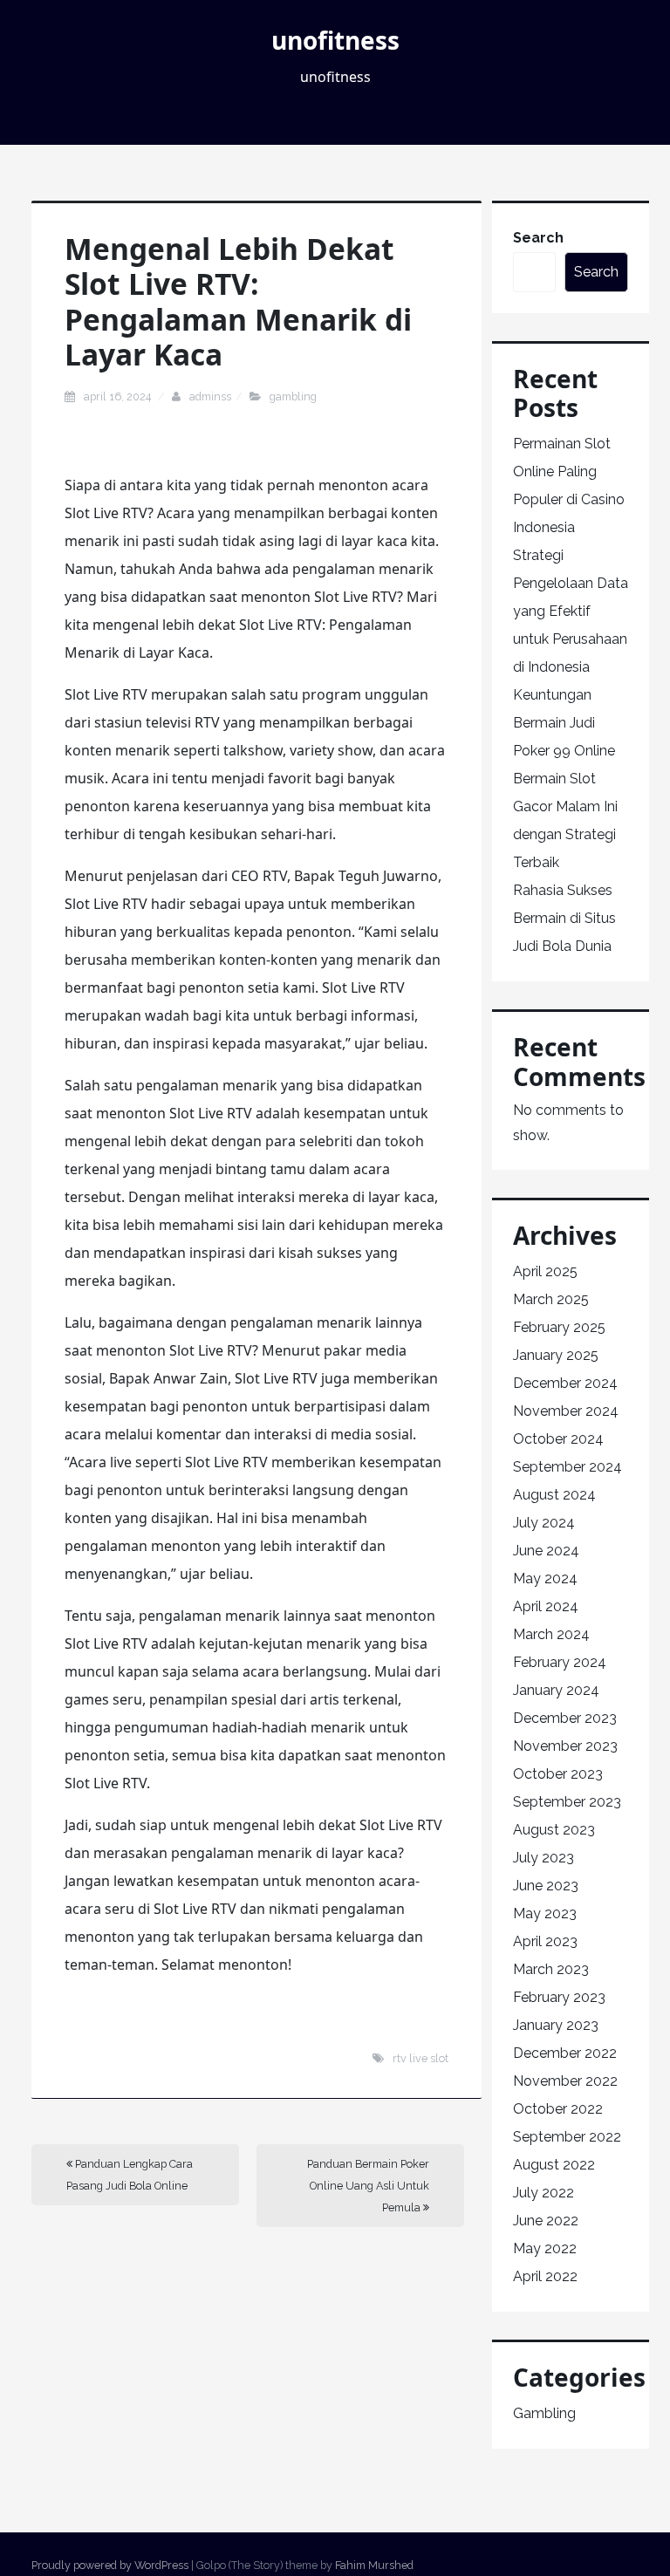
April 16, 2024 (119, 396)
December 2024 (565, 1383)
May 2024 (545, 1578)
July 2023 (544, 1858)
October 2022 (558, 2109)
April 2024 (546, 1606)
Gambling (293, 396)
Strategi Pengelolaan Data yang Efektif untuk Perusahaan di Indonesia (571, 611)
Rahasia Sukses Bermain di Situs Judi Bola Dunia (564, 918)
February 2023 (559, 1997)
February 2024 (560, 1662)
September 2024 (567, 1467)
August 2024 (554, 1495)
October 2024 (558, 1439)
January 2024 (556, 1690)
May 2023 (545, 1913)
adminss (210, 396)
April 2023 (545, 1941)
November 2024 (566, 1411)
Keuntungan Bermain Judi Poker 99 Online (564, 723)
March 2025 (551, 1299)
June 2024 (546, 1551)
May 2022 (545, 2248)
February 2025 (559, 1327)
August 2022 (554, 2165)
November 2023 (565, 1746)
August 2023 (554, 1830)
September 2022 (567, 2137)
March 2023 (551, 1969)
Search (538, 238)
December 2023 (565, 1718)
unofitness (335, 40)
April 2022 (545, 2276)
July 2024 (544, 1523)
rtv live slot (420, 2058)
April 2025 (545, 1271)
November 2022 (565, 2081)
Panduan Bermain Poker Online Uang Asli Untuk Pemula (368, 2186)
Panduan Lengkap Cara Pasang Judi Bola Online (130, 2175)
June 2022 (546, 2221)
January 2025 (556, 1355)
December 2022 (565, 2053)
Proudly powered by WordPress (110, 2565)
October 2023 (558, 1774)
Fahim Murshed (374, 2565)
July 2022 (544, 2193)
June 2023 (546, 1886)
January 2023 (556, 2025)
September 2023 (567, 1802)
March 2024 (551, 1634)
